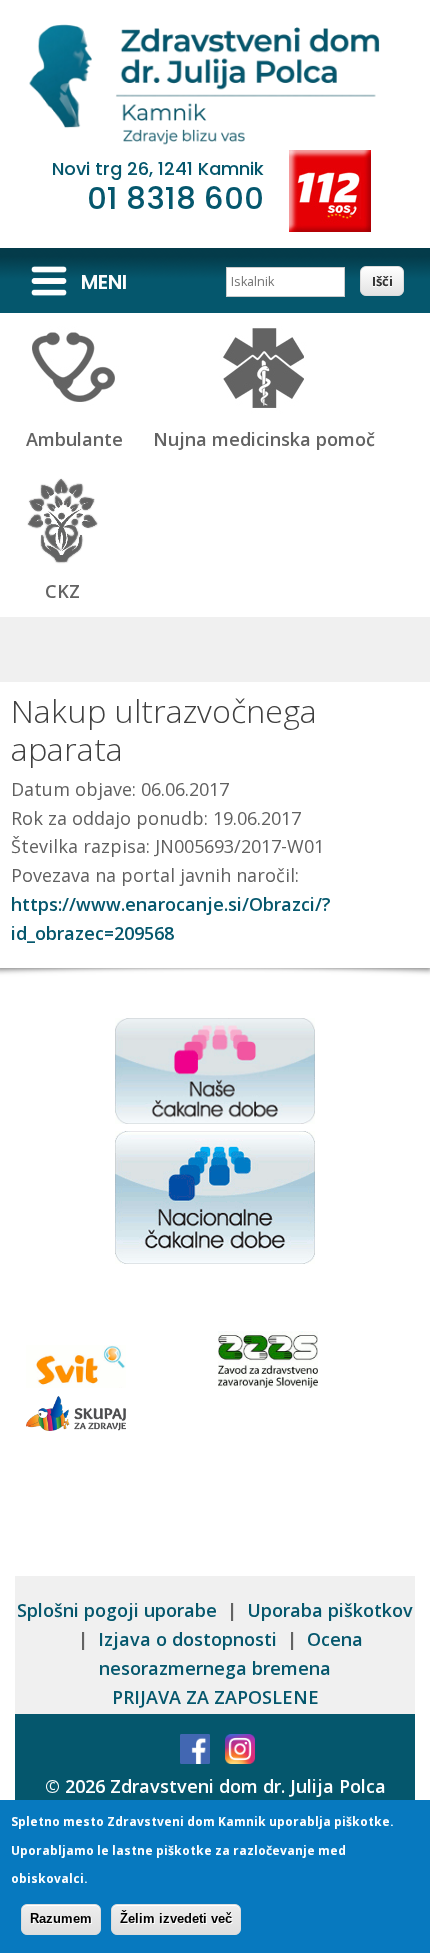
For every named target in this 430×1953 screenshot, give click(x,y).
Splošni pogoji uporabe (117, 1610)
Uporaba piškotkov (330, 1610)
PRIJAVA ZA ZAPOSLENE (215, 1697)
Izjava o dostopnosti (187, 1639)
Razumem (61, 1918)
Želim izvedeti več (176, 1918)
